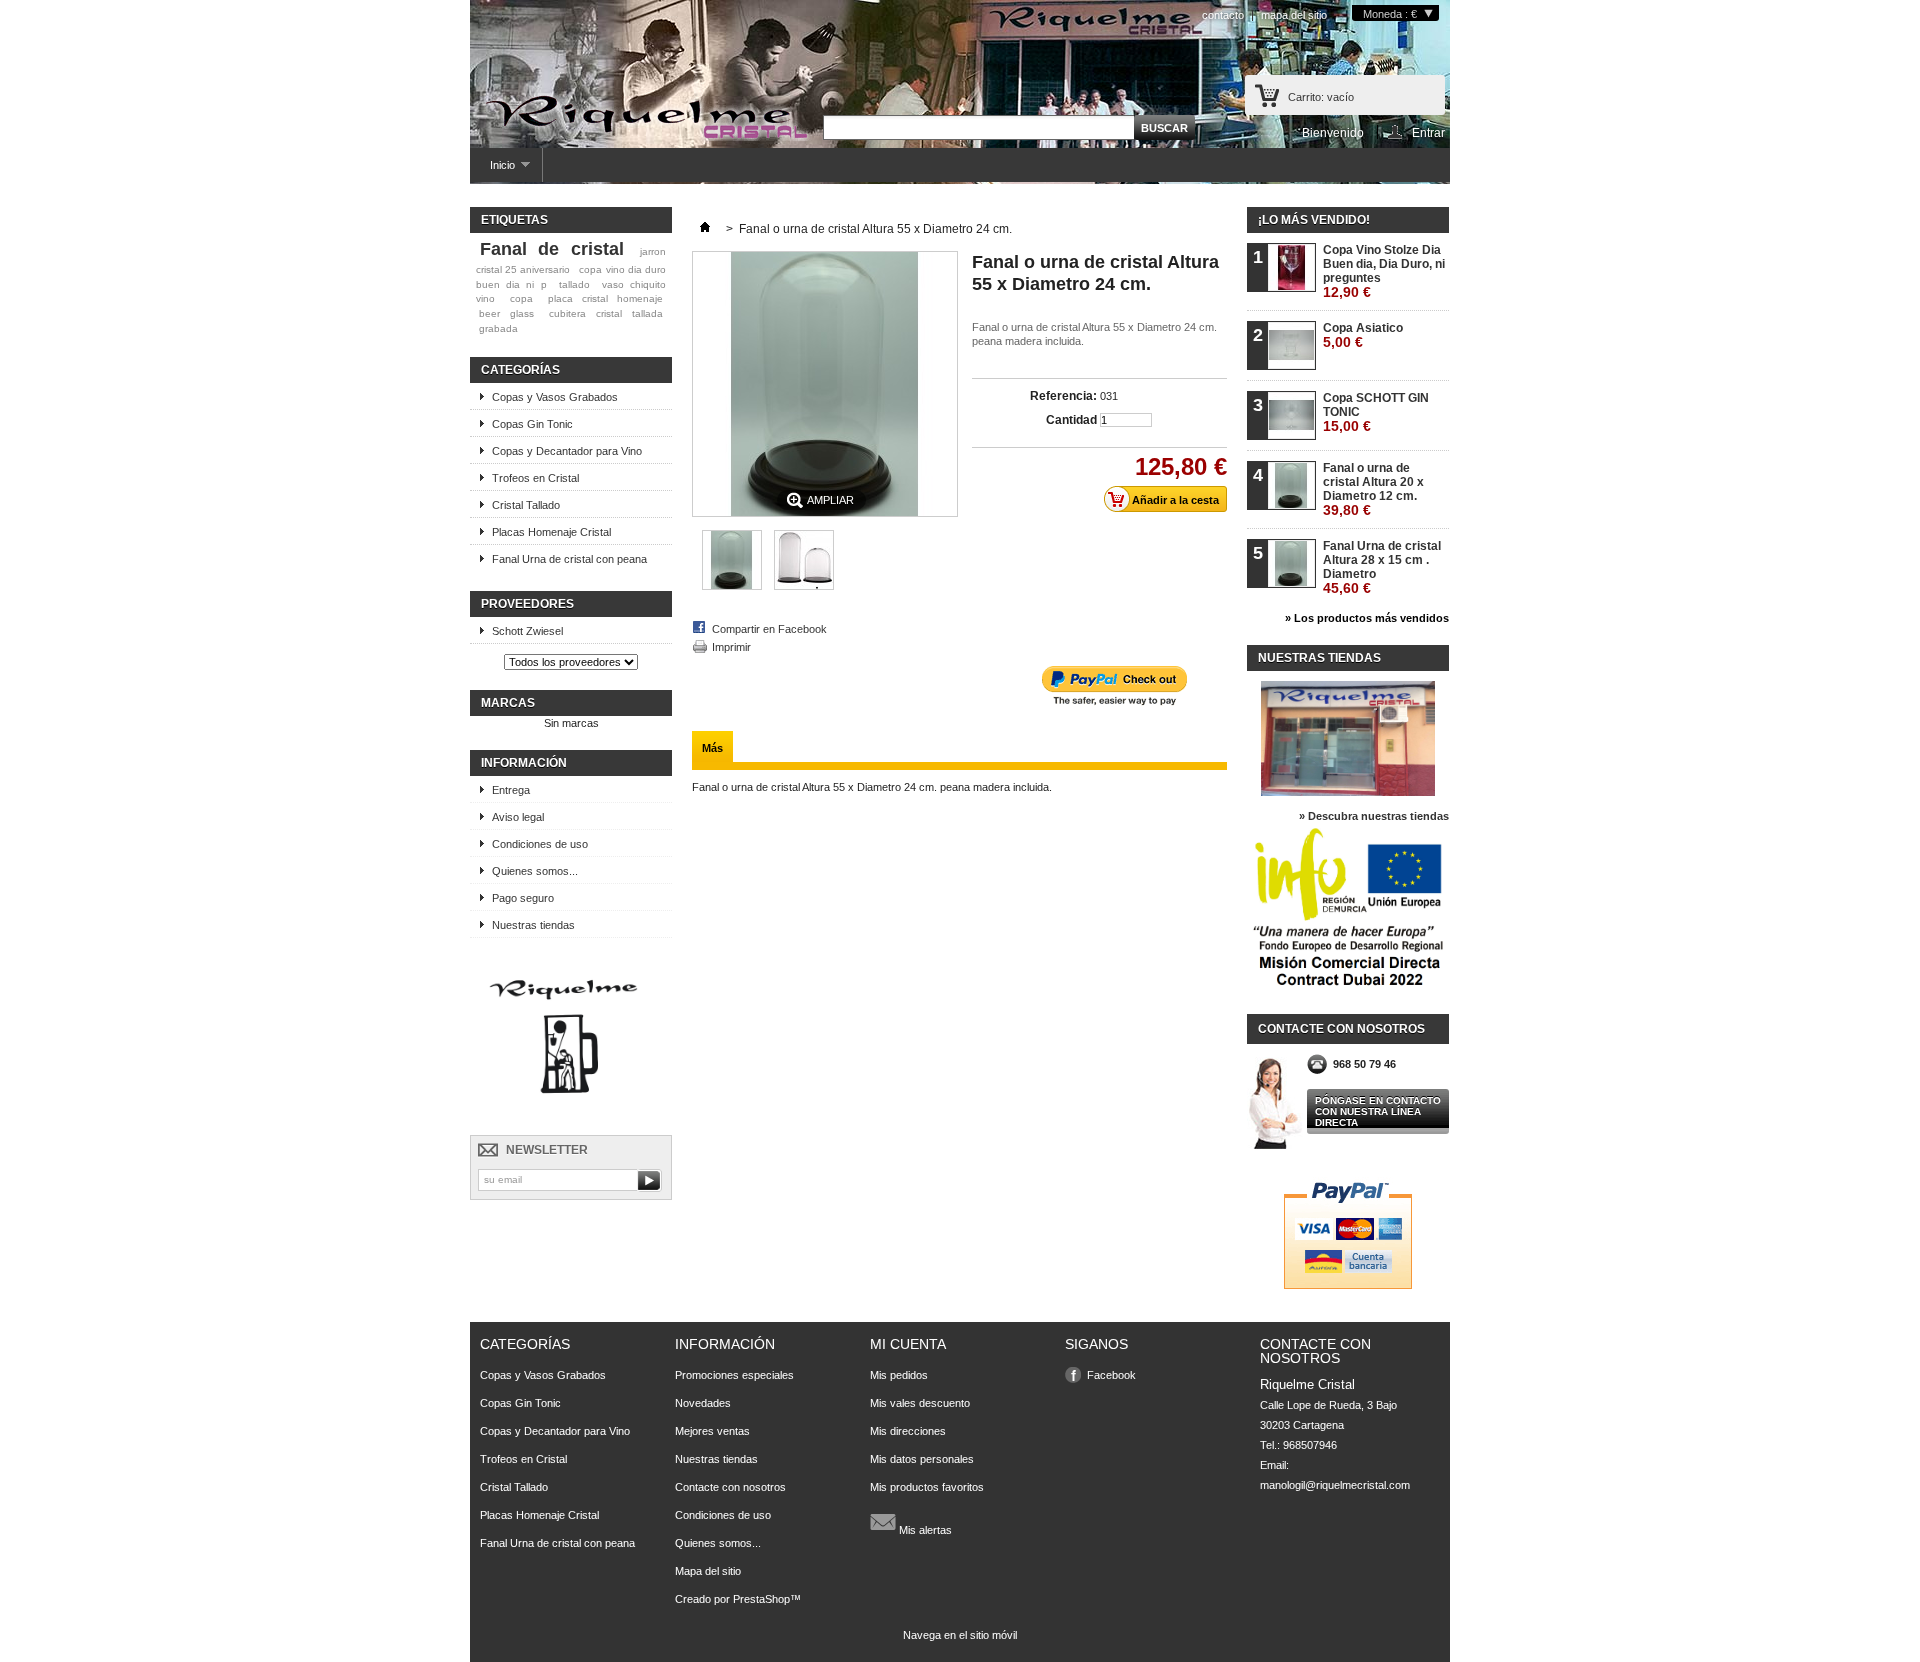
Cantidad (1071, 420)
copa (521, 298)
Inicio (492, 170)
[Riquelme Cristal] (645, 118)
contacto (1223, 15)
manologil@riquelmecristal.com (1335, 1485)
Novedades (703, 1403)
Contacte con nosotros (730, 1487)
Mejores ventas (712, 1431)
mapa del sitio (1294, 15)
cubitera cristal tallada (606, 313)
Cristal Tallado (526, 505)
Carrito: (1321, 97)
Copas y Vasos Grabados (555, 397)
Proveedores (527, 604)
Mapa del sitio (708, 1571)
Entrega (511, 790)
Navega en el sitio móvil (960, 1635)
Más (712, 748)
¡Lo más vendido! (1314, 220)
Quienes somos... (535, 871)
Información (524, 763)
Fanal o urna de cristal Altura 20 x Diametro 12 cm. (1373, 489)
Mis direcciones (908, 1431)
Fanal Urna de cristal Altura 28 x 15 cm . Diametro (1382, 567)
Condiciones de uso (540, 844)
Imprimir (731, 647)
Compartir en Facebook (769, 629)
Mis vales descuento (920, 1403)
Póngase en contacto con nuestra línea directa (1378, 1111)
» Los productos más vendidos (1367, 618)
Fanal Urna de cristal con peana (569, 559)
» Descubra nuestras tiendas (1374, 816)
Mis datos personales (922, 1459)
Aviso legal (518, 817)
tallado (574, 284)
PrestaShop (761, 1599)
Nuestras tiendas (533, 925)
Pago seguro (523, 898)
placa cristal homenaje (605, 298)
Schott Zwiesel (527, 631)
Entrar (1428, 132)
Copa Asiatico (1363, 335)
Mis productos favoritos (927, 1487)
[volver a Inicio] (705, 229)
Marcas (508, 703)
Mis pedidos (899, 1375)
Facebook (1111, 1375)
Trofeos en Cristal (535, 478)
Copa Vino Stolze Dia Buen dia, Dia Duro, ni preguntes (1384, 271)
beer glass (506, 313)
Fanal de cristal (552, 249)
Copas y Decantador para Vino (567, 451)
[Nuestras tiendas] (1348, 792)
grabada (498, 328)
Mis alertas (924, 1530)
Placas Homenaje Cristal (551, 532)
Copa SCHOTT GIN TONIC (1376, 412)
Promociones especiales (734, 1375)
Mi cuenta (908, 1344)
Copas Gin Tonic (532, 424)
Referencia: (1063, 396)
